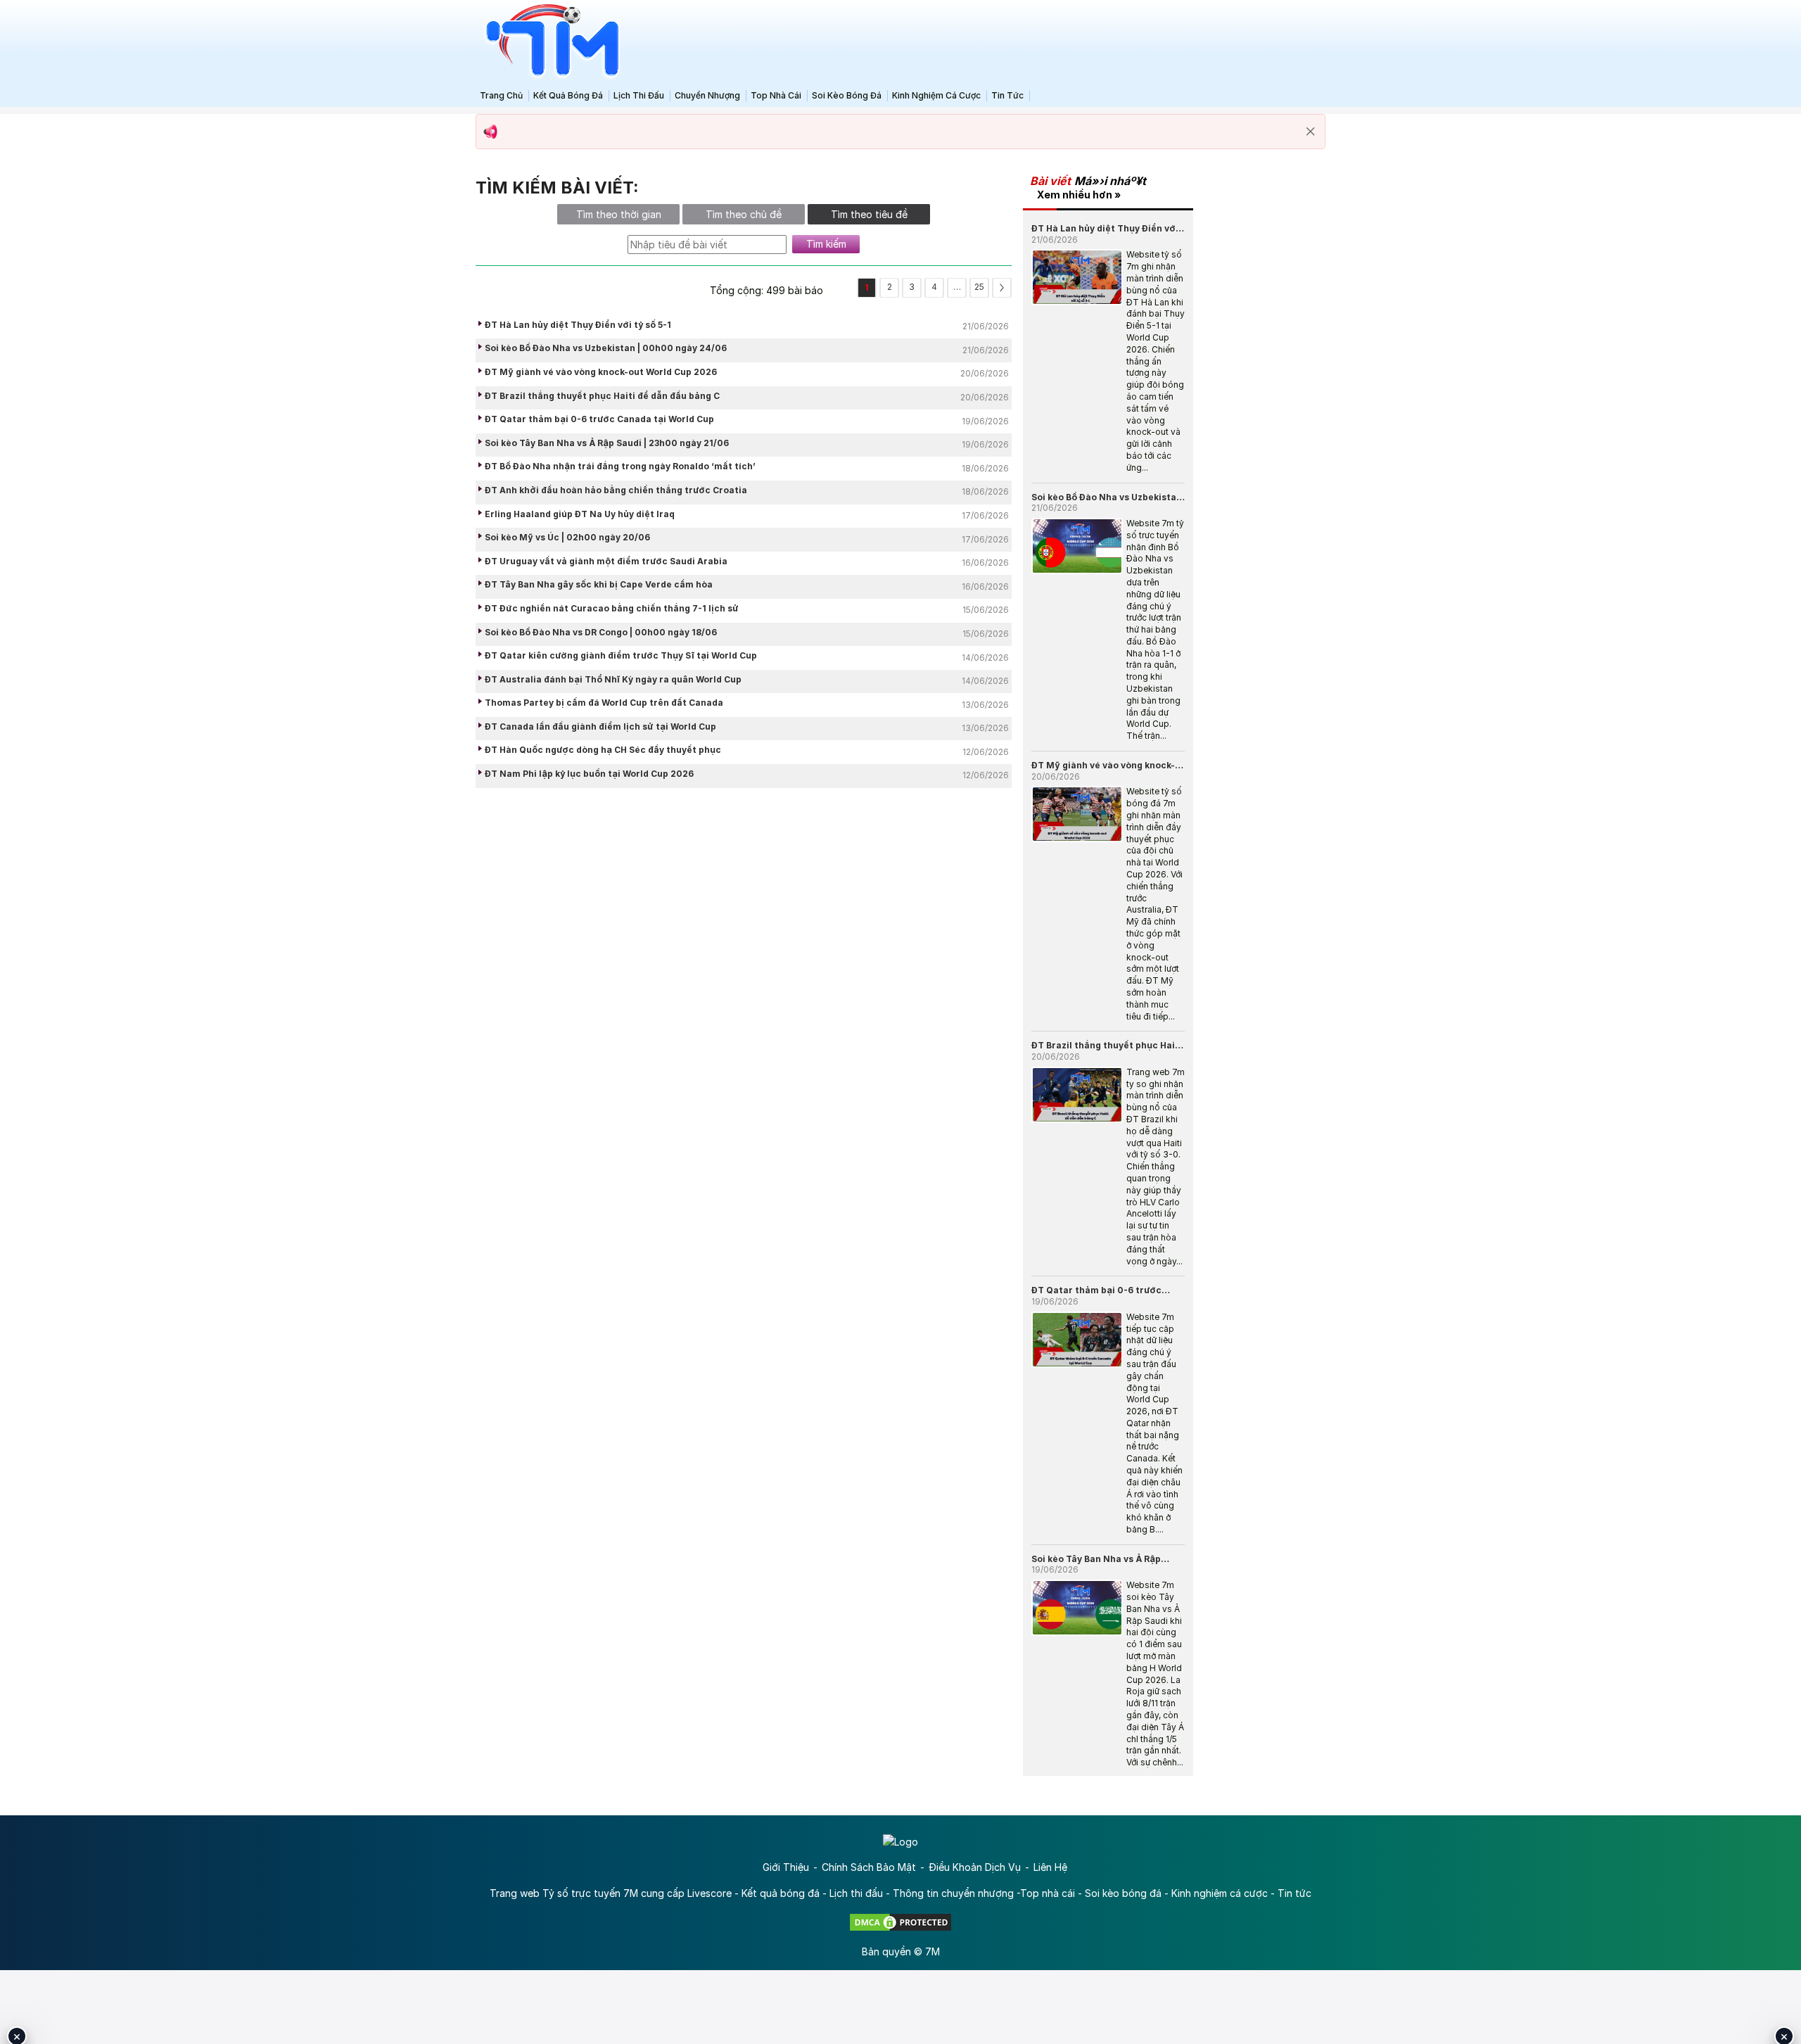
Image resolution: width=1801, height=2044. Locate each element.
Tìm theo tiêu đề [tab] (869, 214)
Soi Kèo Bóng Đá (847, 95)
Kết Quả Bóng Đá (568, 95)
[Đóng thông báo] (1311, 132)
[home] (549, 41)
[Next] (1002, 288)
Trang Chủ (501, 95)
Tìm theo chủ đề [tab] (744, 214)
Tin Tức (1007, 95)
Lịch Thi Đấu (639, 95)
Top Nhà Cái (776, 95)
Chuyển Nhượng (707, 95)
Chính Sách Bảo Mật (869, 1867)
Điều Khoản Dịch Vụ (975, 1867)
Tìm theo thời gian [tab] (619, 214)
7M (933, 1951)
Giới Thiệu (786, 1867)
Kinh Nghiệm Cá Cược (936, 95)
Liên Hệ (1050, 1867)
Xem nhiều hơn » (1079, 195)
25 (979, 287)
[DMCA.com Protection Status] (900, 1921)
